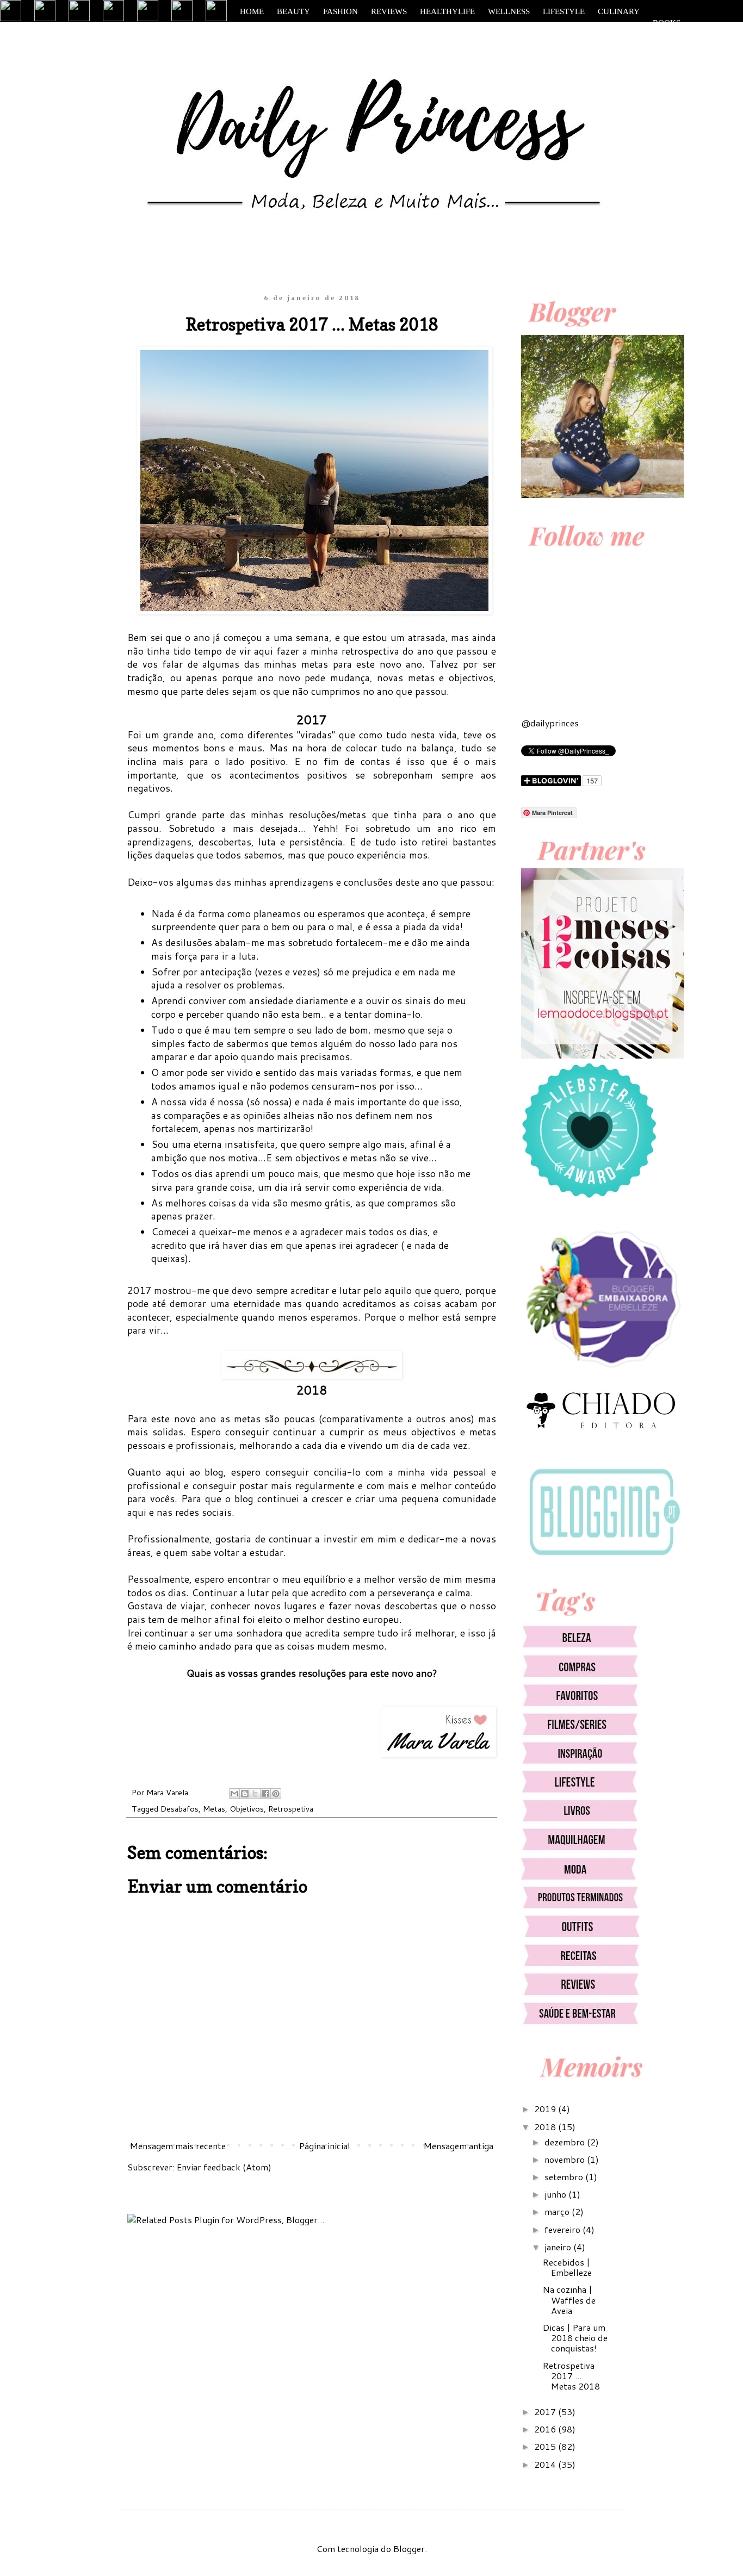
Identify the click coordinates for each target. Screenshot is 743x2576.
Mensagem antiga (459, 2146)
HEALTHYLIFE (447, 11)
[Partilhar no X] (255, 1794)
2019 (546, 2109)
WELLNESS (509, 11)
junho (556, 2194)
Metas (214, 1809)
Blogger (409, 2549)
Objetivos (247, 1809)
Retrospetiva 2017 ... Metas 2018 (571, 2376)
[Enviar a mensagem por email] (234, 1794)
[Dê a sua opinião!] (245, 1794)
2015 (546, 2446)
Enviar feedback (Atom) (224, 2167)
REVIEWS (389, 11)
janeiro (559, 2247)
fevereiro (564, 2229)
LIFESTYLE (564, 11)
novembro (566, 2159)
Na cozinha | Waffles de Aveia (569, 2300)
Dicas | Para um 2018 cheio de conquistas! (575, 2338)
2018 (546, 2127)
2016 (546, 2429)
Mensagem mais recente (178, 2146)
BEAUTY (293, 11)
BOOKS (667, 23)
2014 (546, 2464)
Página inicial (325, 2146)
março (558, 2211)
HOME (252, 11)
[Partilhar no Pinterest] (276, 1794)
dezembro (566, 2142)
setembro (565, 2177)
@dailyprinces (550, 723)
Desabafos (179, 1809)
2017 (546, 2412)
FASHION (340, 11)
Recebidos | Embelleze (567, 2267)
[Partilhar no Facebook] (265, 1794)
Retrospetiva (291, 1809)
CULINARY (619, 11)
